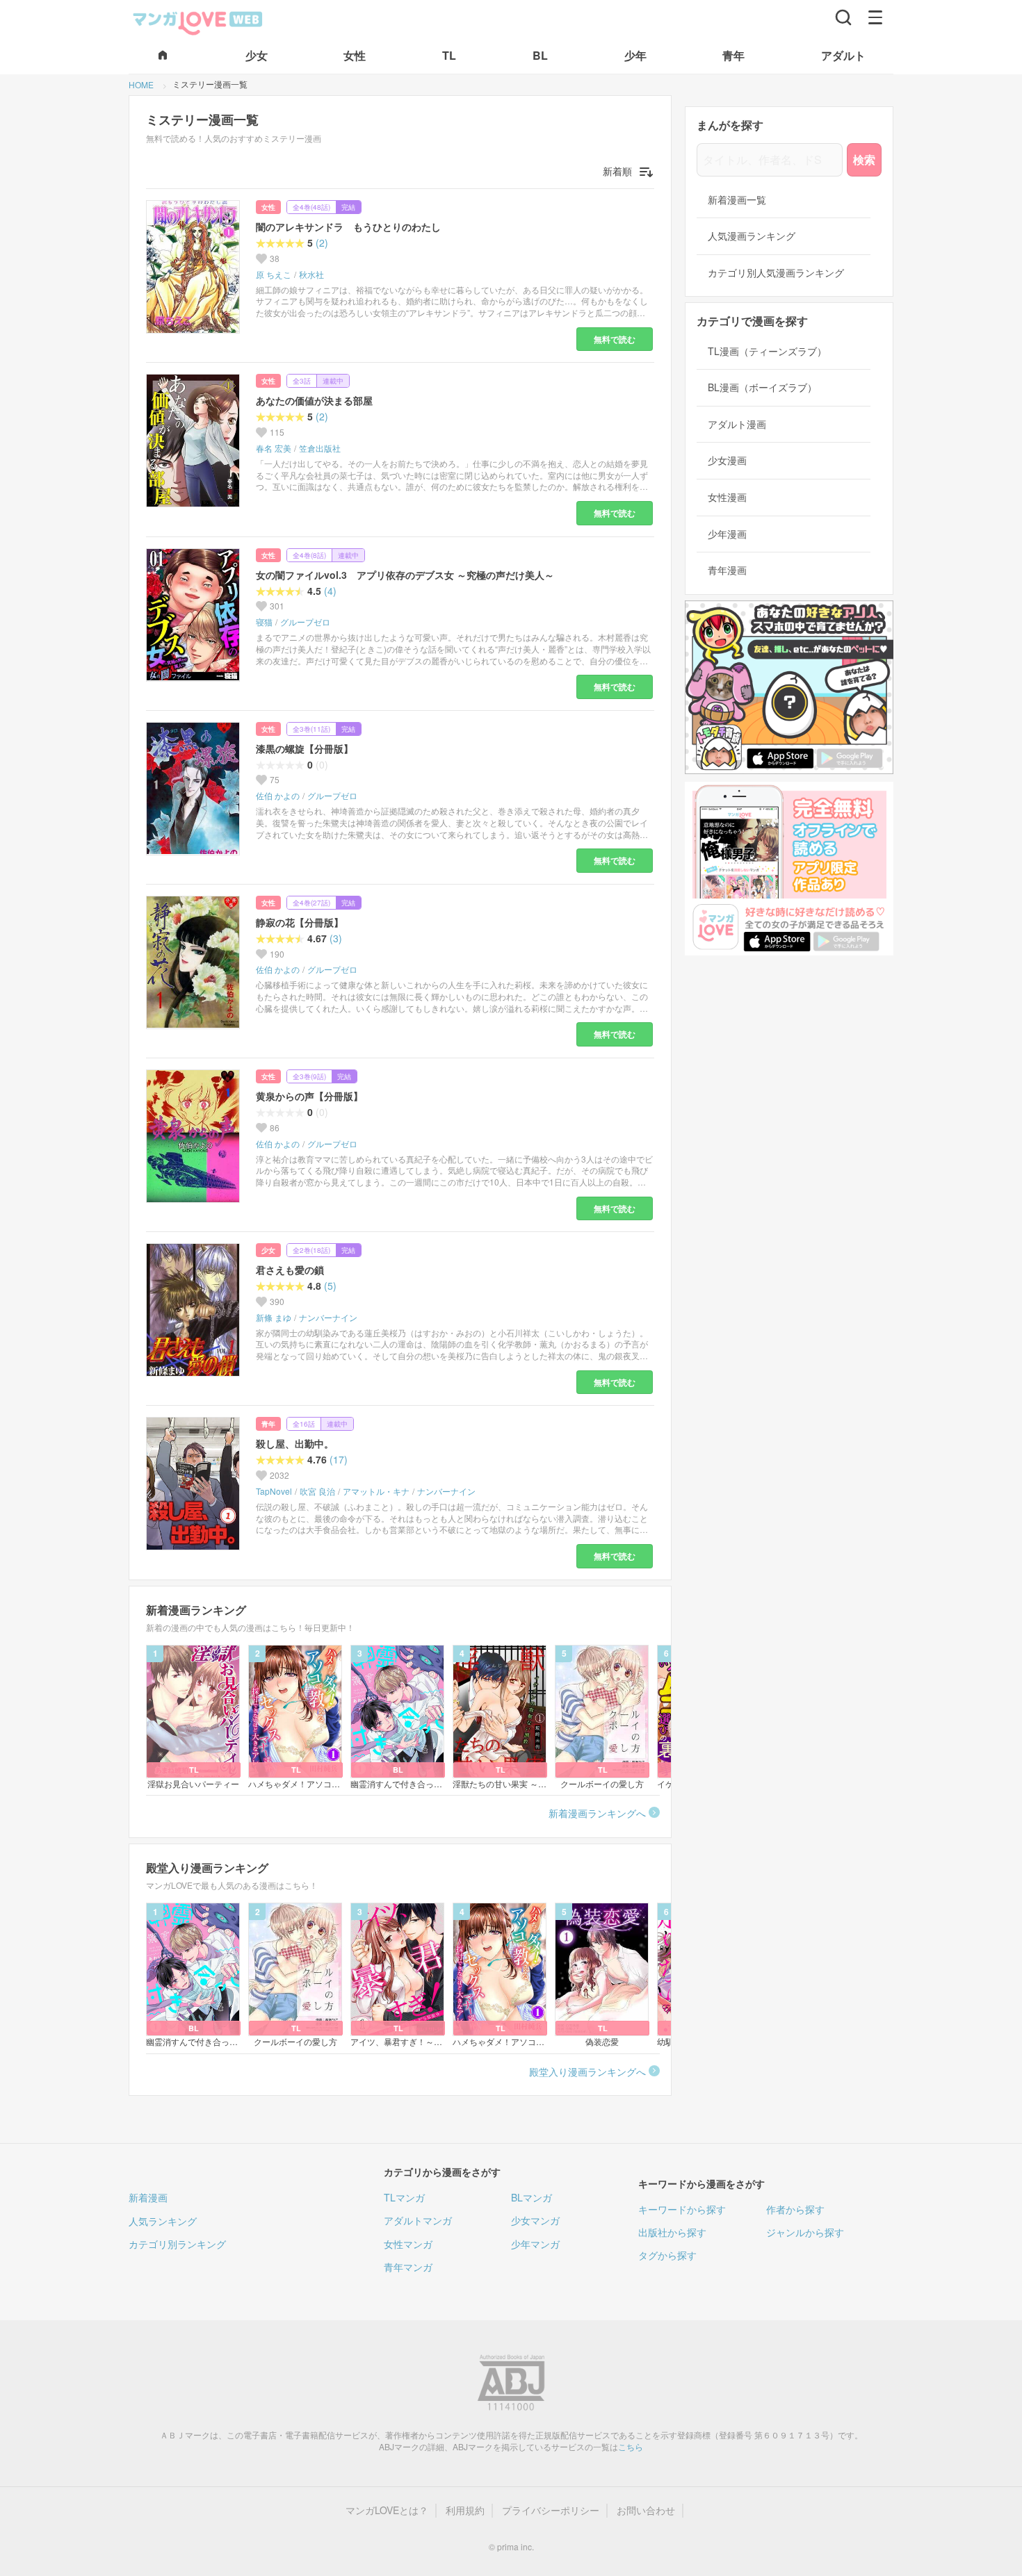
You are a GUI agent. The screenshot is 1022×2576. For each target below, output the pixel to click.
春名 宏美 (274, 448)
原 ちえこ (274, 274)
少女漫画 (727, 460)
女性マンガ (408, 2244)
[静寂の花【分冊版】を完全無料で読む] (195, 962)
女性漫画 (727, 497)
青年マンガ (408, 2267)
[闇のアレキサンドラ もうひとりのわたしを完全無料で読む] (195, 267)
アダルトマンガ (418, 2220)
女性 (268, 207)
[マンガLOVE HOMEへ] (163, 56)
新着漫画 (148, 2197)
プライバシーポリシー (551, 2510)
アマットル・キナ (376, 1491)
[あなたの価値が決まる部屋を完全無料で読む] (195, 441)
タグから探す (667, 2255)
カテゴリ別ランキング (177, 2244)
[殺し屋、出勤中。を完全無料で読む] (195, 1484)
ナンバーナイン (328, 1318)
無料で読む (615, 339)
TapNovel (274, 1491)
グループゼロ (305, 622)
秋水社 (311, 274)
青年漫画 (727, 570)
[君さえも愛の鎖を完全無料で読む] (195, 1310)
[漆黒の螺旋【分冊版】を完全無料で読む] (195, 789)
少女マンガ (535, 2220)
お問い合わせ (646, 2510)
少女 (268, 1250)
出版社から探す (672, 2232)
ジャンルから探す (805, 2232)
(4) (330, 591)
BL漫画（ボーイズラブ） (762, 387)
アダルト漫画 (737, 424)
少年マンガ (535, 2244)
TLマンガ (404, 2197)
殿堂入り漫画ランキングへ (587, 2072)
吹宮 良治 (317, 1491)
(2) (322, 243)
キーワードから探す (682, 2209)
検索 (864, 159)
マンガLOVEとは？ (387, 2510)
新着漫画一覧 (737, 200)
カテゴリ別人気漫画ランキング (776, 273)
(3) (336, 938)
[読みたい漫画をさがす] (843, 17)
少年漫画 (727, 534)
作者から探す (795, 2209)
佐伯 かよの (278, 796)
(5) (330, 1286)
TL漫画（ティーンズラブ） (767, 351)
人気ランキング (163, 2221)
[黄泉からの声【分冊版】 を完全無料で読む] (195, 1136)
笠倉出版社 (320, 448)
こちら (631, 2446)
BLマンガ (532, 2197)
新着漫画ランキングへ (597, 1813)
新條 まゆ (274, 1318)
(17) (339, 1460)
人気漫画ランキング (752, 236)
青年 (268, 1424)
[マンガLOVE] (198, 22)
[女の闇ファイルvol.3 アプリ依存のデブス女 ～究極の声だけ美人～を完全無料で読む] (195, 615)
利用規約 (465, 2510)
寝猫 (264, 622)
